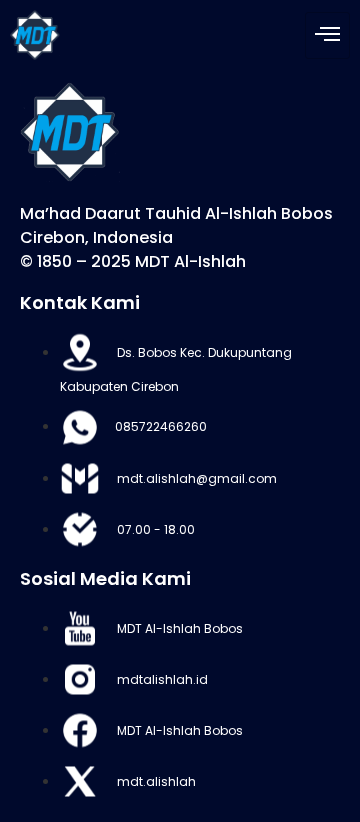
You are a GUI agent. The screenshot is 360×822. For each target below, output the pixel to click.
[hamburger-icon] (327, 35)
